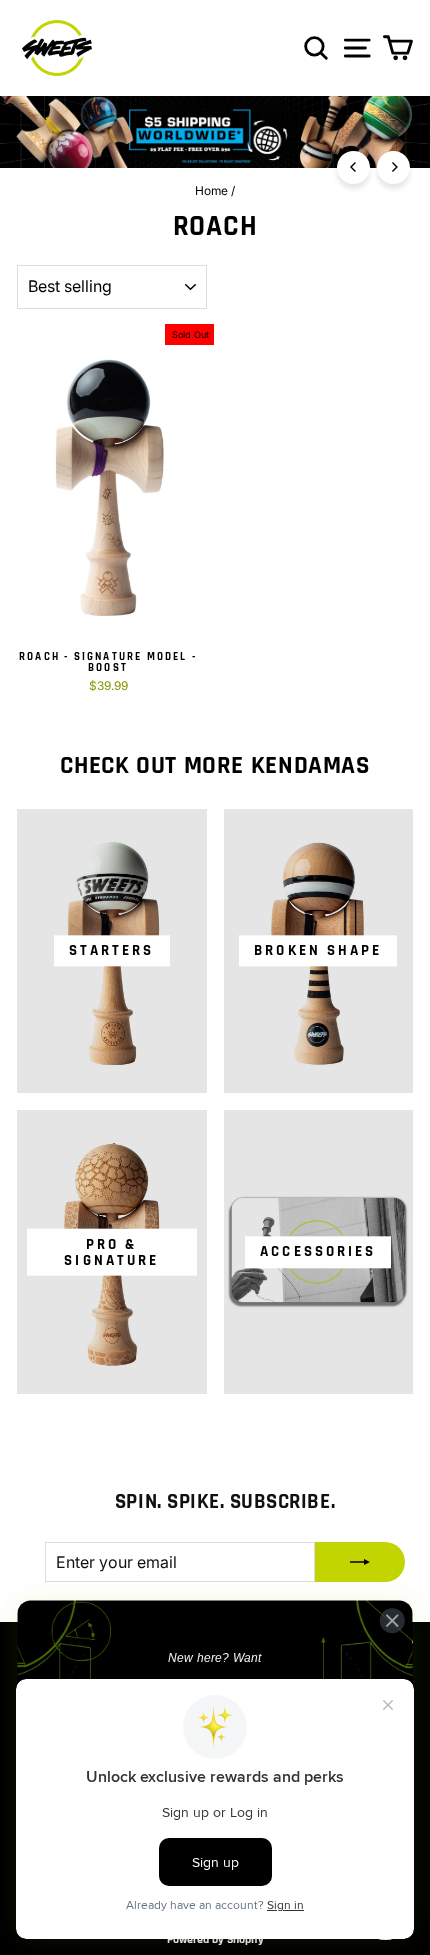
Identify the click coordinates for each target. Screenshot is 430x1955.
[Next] (393, 167)
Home (211, 190)
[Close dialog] (392, 1620)
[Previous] (353, 167)
